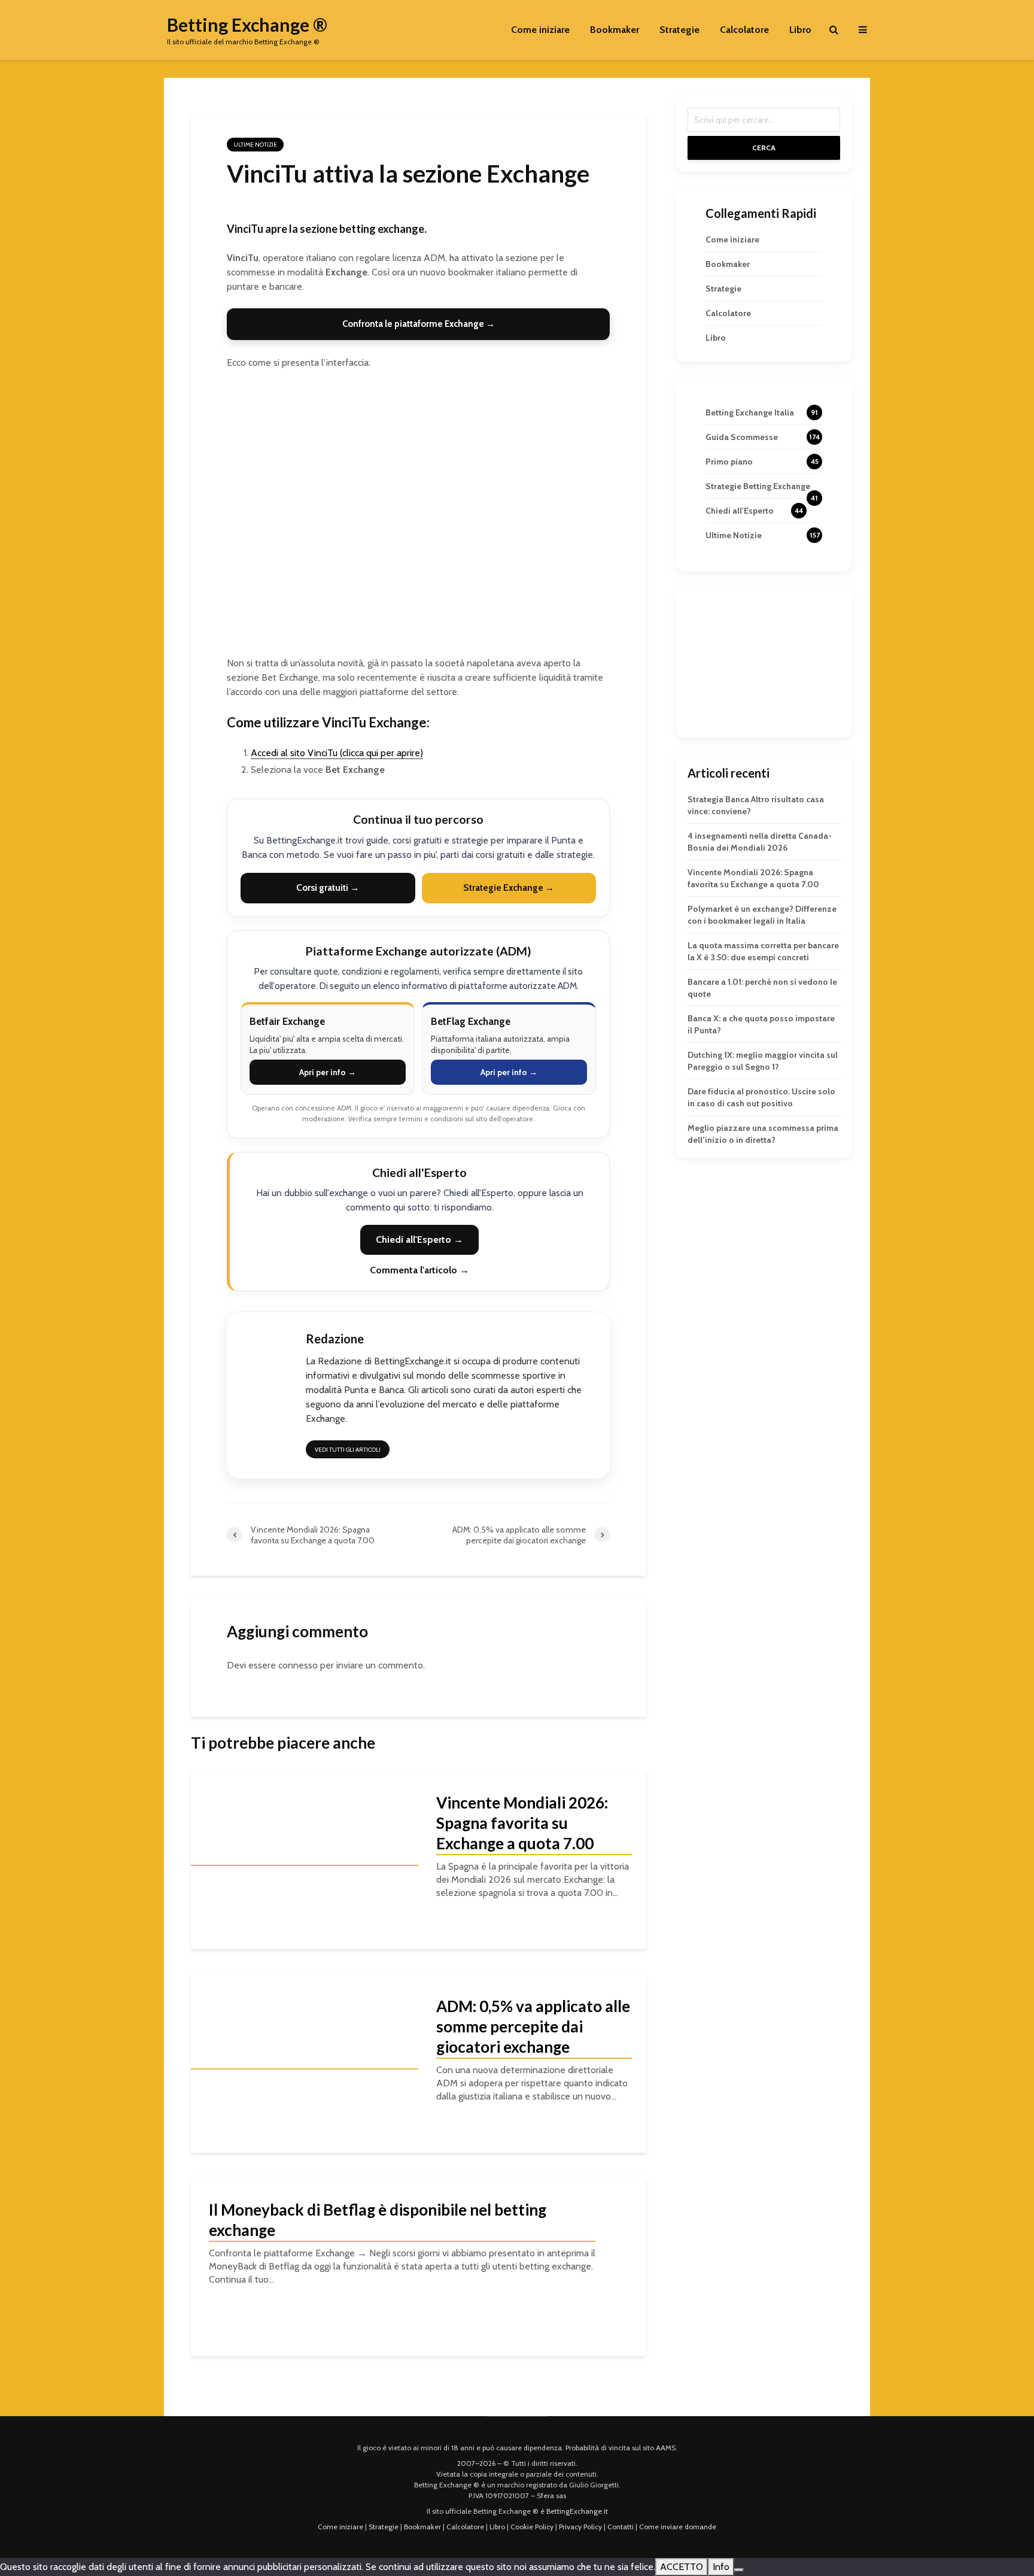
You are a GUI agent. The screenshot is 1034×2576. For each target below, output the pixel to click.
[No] (739, 2570)
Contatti (621, 2527)
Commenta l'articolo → (419, 1270)
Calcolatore (744, 30)
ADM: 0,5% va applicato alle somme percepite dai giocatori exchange (533, 2026)
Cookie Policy (532, 2527)
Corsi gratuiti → (328, 888)
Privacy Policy (580, 2527)
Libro (800, 30)
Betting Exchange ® (247, 25)
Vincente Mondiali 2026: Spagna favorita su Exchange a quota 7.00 (522, 1823)
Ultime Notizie (255, 145)
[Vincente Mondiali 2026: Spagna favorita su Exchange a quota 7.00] (305, 1859)
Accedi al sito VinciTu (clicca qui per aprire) (337, 753)
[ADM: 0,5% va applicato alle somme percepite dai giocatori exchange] (305, 2063)
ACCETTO (682, 2567)
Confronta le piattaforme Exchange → (419, 324)
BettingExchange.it (577, 2511)
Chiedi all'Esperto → (419, 1240)
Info (721, 2567)
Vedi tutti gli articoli (348, 1450)
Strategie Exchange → (509, 888)
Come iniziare (540, 30)
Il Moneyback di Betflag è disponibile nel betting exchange (378, 2220)
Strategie (679, 30)
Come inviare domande (678, 2527)
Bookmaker (615, 30)
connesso (298, 1665)
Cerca (764, 148)
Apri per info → (328, 1072)
